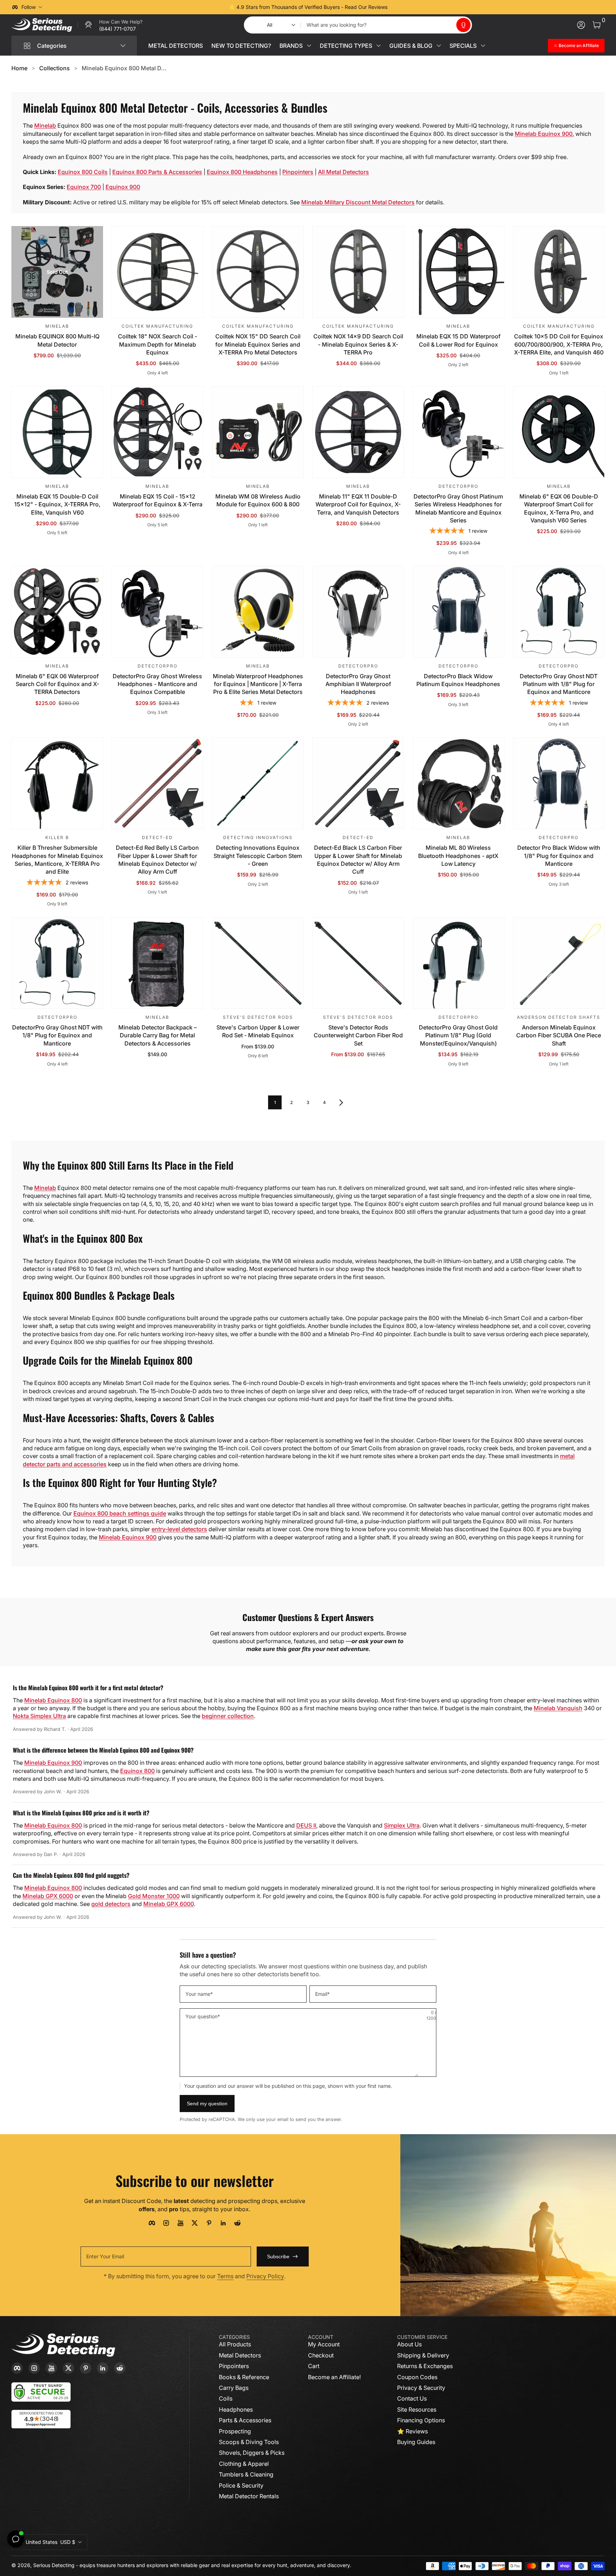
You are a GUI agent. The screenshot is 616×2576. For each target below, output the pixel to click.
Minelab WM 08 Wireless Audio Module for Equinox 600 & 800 (258, 500)
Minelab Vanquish (558, 1708)
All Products (235, 2344)
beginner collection (228, 1716)
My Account (324, 2344)
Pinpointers (298, 172)
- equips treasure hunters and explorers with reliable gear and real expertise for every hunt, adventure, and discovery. (214, 2565)
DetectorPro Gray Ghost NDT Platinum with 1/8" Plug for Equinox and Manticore (559, 684)
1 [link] (275, 1102)
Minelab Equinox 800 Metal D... (124, 68)
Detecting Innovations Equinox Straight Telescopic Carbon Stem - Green (258, 856)
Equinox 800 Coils (83, 172)
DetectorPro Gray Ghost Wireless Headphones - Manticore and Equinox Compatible (157, 684)
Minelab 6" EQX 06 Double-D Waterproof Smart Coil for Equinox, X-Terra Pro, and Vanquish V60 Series (559, 508)
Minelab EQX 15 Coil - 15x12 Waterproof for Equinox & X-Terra (158, 500)
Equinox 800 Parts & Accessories (157, 172)
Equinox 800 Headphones (242, 172)
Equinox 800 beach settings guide (120, 1513)
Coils (226, 2398)
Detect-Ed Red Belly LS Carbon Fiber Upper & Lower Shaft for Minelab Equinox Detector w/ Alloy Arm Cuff (157, 860)
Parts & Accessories (245, 2420)
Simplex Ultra (402, 1825)
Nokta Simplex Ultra (39, 1716)
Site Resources (417, 2409)
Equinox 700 (84, 187)
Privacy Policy (265, 2276)
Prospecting (235, 2431)
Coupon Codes (417, 2377)
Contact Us (412, 2398)
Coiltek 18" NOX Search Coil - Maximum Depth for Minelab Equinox (158, 344)
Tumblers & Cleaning (246, 2474)
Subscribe (278, 2256)
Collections (55, 68)
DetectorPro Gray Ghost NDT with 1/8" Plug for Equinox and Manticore (57, 1035)
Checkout (321, 2355)
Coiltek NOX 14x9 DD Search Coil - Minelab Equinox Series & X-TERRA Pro (358, 344)
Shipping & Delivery (423, 2355)
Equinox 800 (137, 1771)
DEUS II (306, 1825)
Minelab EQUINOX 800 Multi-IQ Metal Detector (57, 340)
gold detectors (111, 1904)
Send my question (207, 2104)
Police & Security (241, 2485)
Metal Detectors (240, 2355)
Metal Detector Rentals (249, 2496)
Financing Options (421, 2420)
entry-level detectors (179, 1529)
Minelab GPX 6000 (48, 1896)
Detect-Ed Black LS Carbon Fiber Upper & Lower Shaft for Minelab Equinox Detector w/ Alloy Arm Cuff (358, 860)
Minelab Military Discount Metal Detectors (358, 202)
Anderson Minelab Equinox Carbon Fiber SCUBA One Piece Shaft (559, 1035)
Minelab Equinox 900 (544, 134)
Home (19, 68)
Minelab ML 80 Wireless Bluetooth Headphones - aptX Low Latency (458, 856)
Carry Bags (234, 2388)
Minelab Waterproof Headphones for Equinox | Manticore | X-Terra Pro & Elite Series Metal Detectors (258, 684)
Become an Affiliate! (334, 2377)
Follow (29, 7)
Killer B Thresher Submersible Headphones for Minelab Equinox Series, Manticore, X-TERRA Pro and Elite (57, 860)
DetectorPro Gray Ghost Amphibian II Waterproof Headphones (358, 684)
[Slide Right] (416, 7)
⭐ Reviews (412, 2431)
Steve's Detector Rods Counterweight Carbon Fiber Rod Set (358, 1035)
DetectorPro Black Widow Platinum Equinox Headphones (458, 680)
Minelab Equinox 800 (53, 1700)
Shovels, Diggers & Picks (252, 2453)
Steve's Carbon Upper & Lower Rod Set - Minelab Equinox (258, 1031)
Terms (225, 2276)
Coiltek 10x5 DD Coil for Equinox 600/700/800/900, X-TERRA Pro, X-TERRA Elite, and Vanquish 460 (559, 344)
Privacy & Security (421, 2388)
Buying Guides (416, 2442)
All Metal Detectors (343, 172)
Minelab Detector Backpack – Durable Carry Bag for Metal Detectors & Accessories (158, 1035)
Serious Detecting (54, 2565)
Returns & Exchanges (425, 2366)
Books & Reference (244, 2377)
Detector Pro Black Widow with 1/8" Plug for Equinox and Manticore (559, 856)
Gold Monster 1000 (154, 1896)
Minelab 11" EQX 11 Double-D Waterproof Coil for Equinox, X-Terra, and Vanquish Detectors (358, 504)
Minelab (45, 126)
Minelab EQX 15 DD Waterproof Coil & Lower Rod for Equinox (458, 340)
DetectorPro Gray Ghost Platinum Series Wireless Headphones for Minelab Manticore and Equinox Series (458, 508)
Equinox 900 (123, 187)
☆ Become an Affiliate (576, 45)
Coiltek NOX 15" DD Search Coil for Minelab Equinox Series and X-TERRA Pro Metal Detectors (258, 344)
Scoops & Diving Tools (249, 2442)
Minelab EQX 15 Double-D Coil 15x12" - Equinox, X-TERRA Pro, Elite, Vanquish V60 (57, 504)
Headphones (236, 2409)
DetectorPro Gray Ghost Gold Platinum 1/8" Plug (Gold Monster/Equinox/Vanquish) (458, 1035)
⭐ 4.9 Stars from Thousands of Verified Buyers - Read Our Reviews (308, 7)
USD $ (50, 2542)
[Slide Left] (200, 7)
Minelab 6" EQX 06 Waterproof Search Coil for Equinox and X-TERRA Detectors (57, 684)
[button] (463, 25)
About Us (409, 2344)
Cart (314, 2366)
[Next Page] (341, 1102)
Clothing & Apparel (244, 2464)
